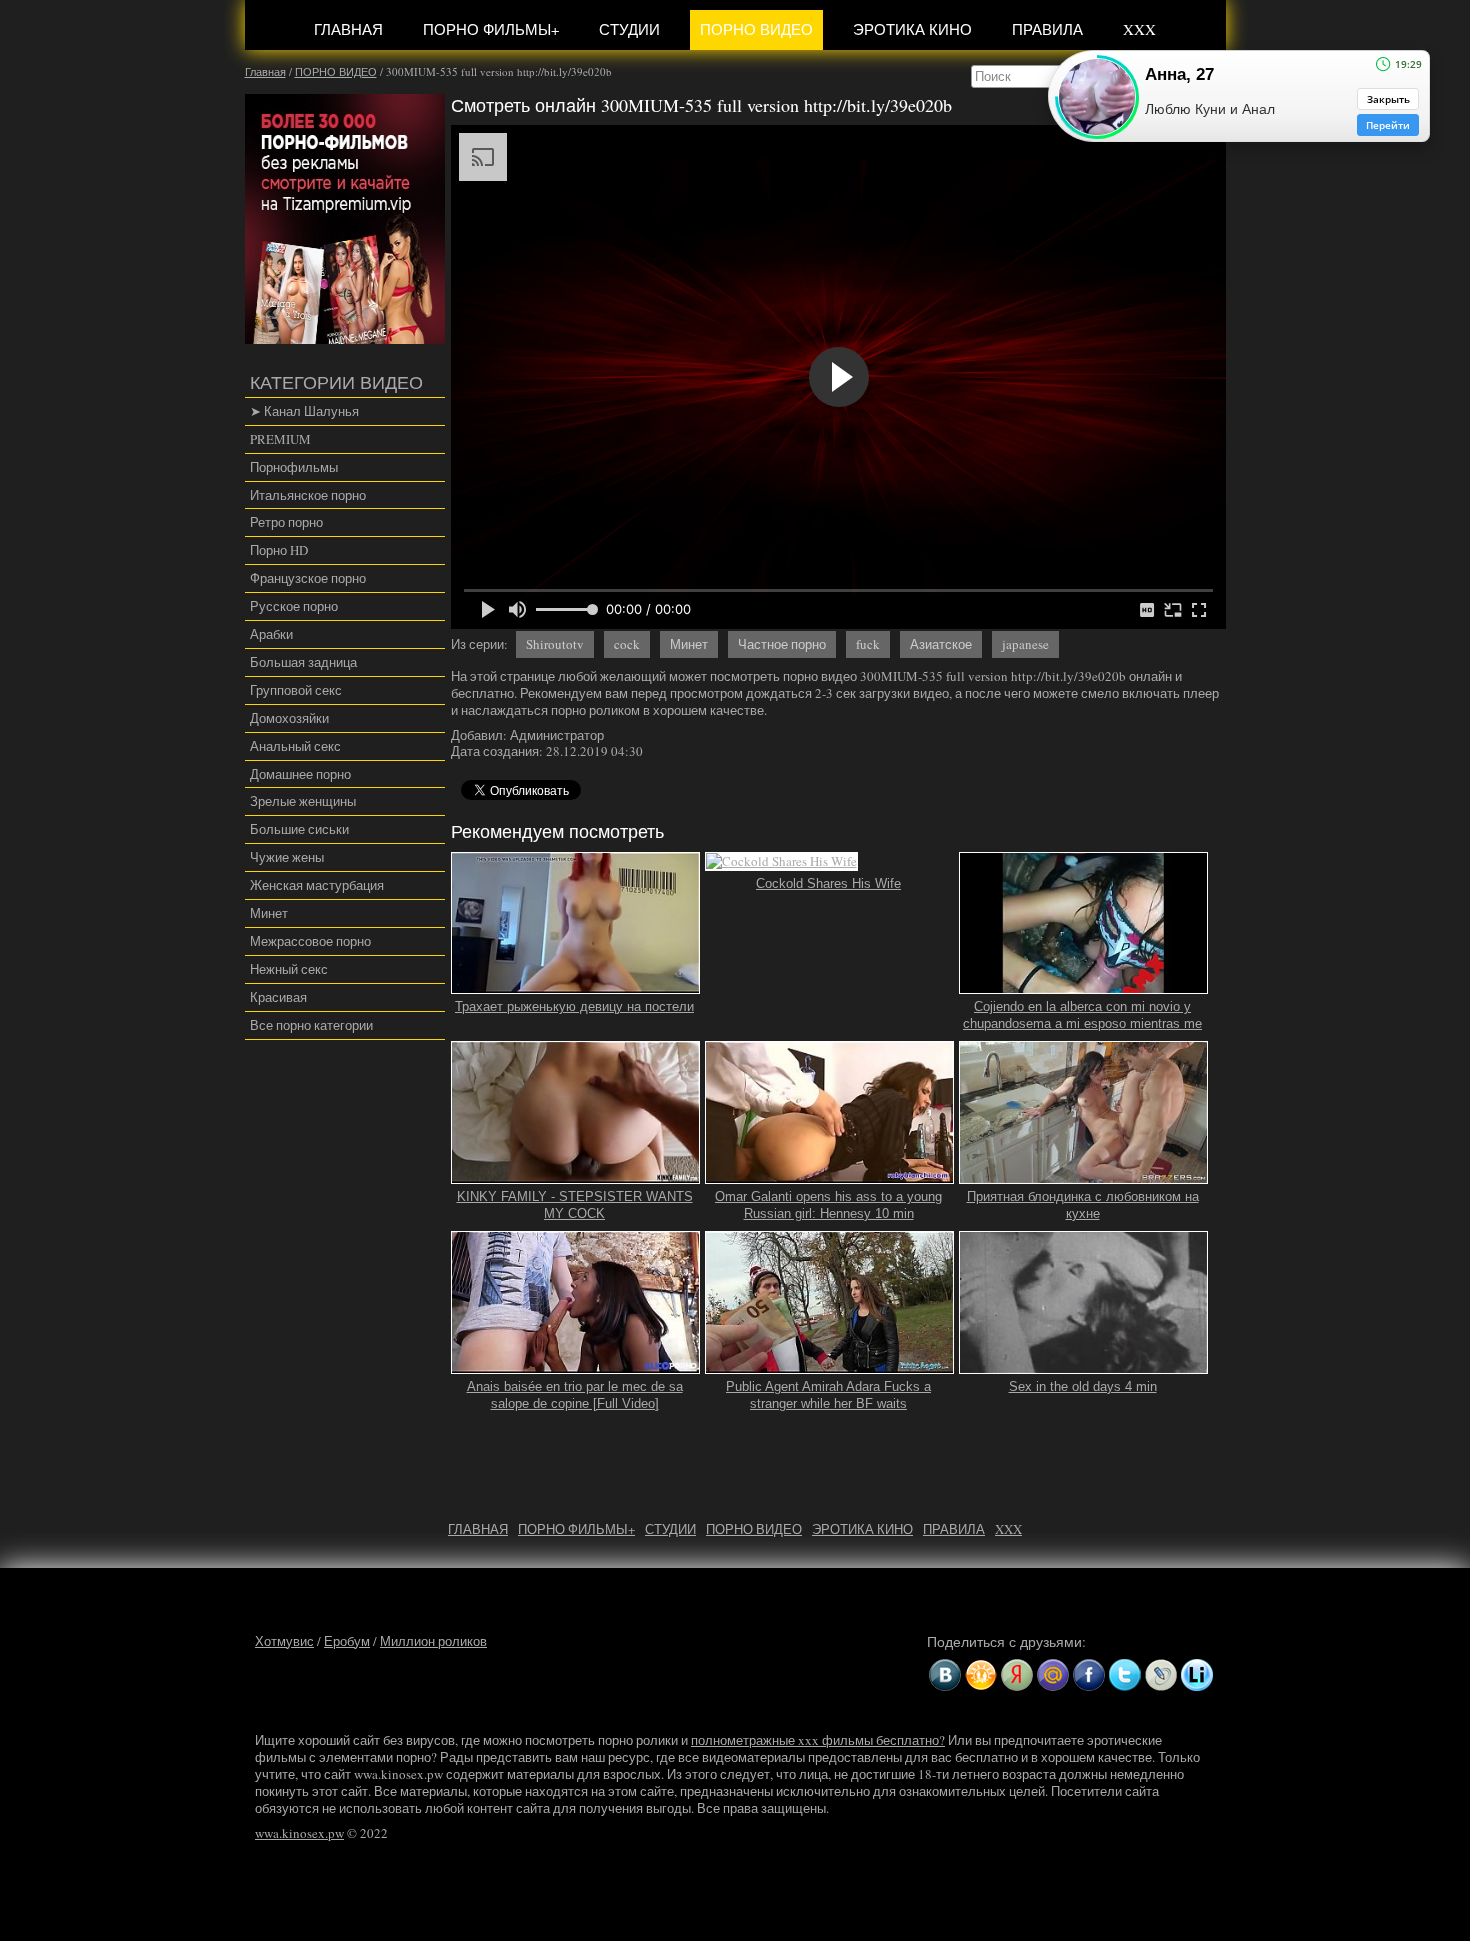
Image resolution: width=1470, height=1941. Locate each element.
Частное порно (782, 644)
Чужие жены (287, 857)
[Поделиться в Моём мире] (1053, 1675)
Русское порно (294, 606)
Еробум (347, 1641)
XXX (1139, 29)
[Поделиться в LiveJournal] (1161, 1675)
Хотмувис (284, 1641)
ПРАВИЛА (1047, 29)
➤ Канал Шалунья (304, 411)
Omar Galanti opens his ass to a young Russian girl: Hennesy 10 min (828, 1205)
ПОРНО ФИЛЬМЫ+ (491, 29)
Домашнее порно (300, 774)
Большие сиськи (299, 829)
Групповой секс (296, 690)
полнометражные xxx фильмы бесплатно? (818, 1740)
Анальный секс (295, 746)
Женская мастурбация (317, 885)
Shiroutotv (555, 644)
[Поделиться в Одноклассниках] (981, 1675)
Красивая (278, 997)
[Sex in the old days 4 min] (1084, 1365)
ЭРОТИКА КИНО (912, 29)
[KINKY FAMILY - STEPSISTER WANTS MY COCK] (576, 1175)
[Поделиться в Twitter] (1125, 1675)
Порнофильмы (294, 467)
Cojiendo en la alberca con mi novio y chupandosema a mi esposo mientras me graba (1082, 1023)
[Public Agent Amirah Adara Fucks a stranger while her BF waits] (830, 1365)
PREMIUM (280, 439)
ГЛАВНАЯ (348, 29)
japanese (1025, 644)
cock (627, 644)
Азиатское (941, 644)
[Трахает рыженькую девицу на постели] (576, 986)
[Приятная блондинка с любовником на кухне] (1084, 1175)
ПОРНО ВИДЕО (756, 29)
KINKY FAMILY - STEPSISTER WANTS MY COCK (575, 1205)
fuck (868, 644)
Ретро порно (286, 522)
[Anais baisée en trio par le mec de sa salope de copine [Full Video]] (576, 1365)
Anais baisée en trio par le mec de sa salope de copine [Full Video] (575, 1395)
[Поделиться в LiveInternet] (1197, 1675)
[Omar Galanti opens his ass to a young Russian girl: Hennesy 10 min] (830, 1175)
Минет (269, 913)
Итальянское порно (308, 495)
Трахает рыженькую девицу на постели (574, 1006)
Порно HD (279, 550)
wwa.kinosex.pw (299, 1833)
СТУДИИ (629, 29)
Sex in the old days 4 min (1083, 1386)
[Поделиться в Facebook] (1089, 1675)
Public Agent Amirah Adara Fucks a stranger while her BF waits (828, 1395)
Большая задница (303, 662)
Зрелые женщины (303, 801)
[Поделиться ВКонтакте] (945, 1675)
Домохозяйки (289, 718)
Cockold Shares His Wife (828, 883)
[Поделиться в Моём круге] (1017, 1675)
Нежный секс (289, 969)
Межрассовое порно (310, 941)
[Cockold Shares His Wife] (781, 862)
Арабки (271, 634)
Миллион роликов (433, 1641)
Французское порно (308, 578)
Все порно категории (311, 1025)
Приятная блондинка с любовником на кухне (1083, 1205)
